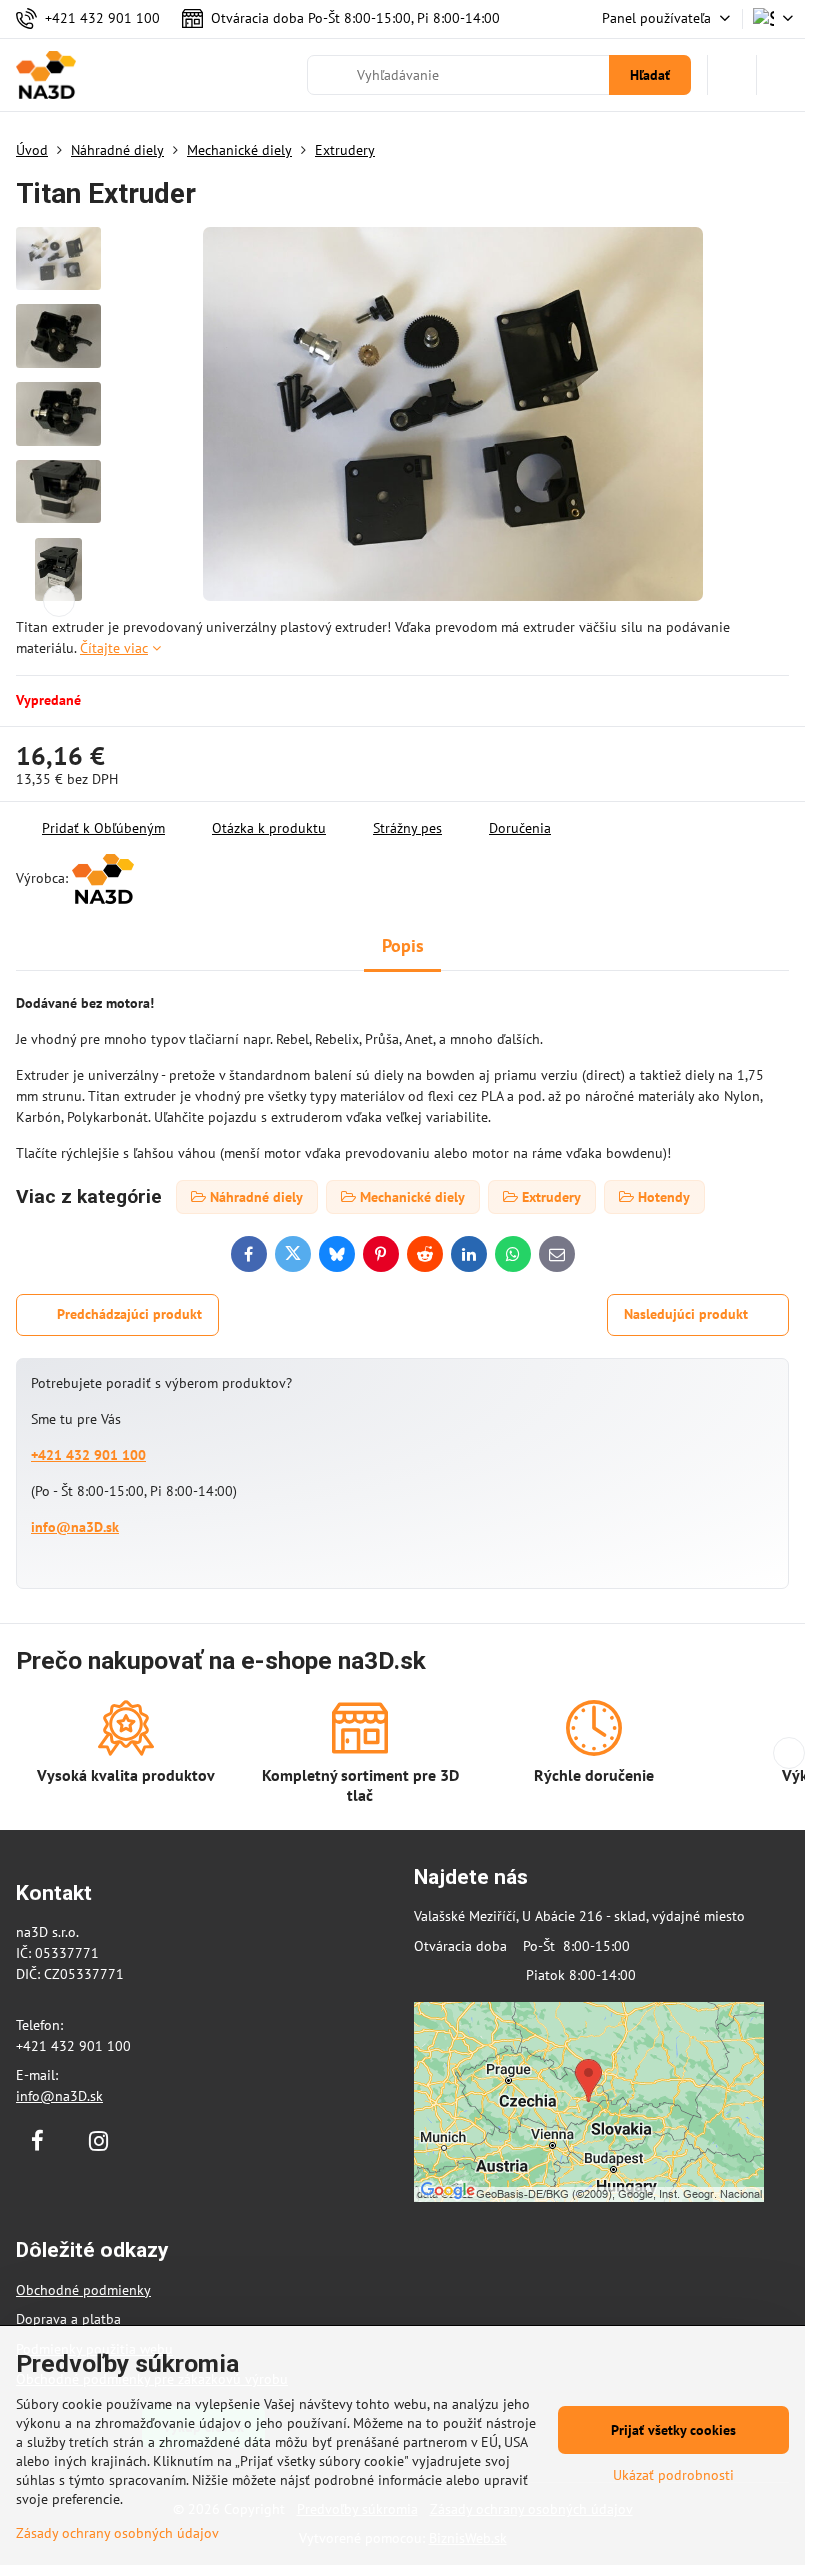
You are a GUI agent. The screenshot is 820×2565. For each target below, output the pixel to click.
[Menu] (781, 75)
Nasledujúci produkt (686, 1314)
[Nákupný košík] (732, 75)
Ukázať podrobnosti (673, 2475)
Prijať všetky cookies (673, 2430)
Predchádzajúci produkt (129, 1314)
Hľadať (650, 75)
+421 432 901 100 (88, 1455)
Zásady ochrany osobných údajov (117, 2533)
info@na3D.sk (75, 1527)
